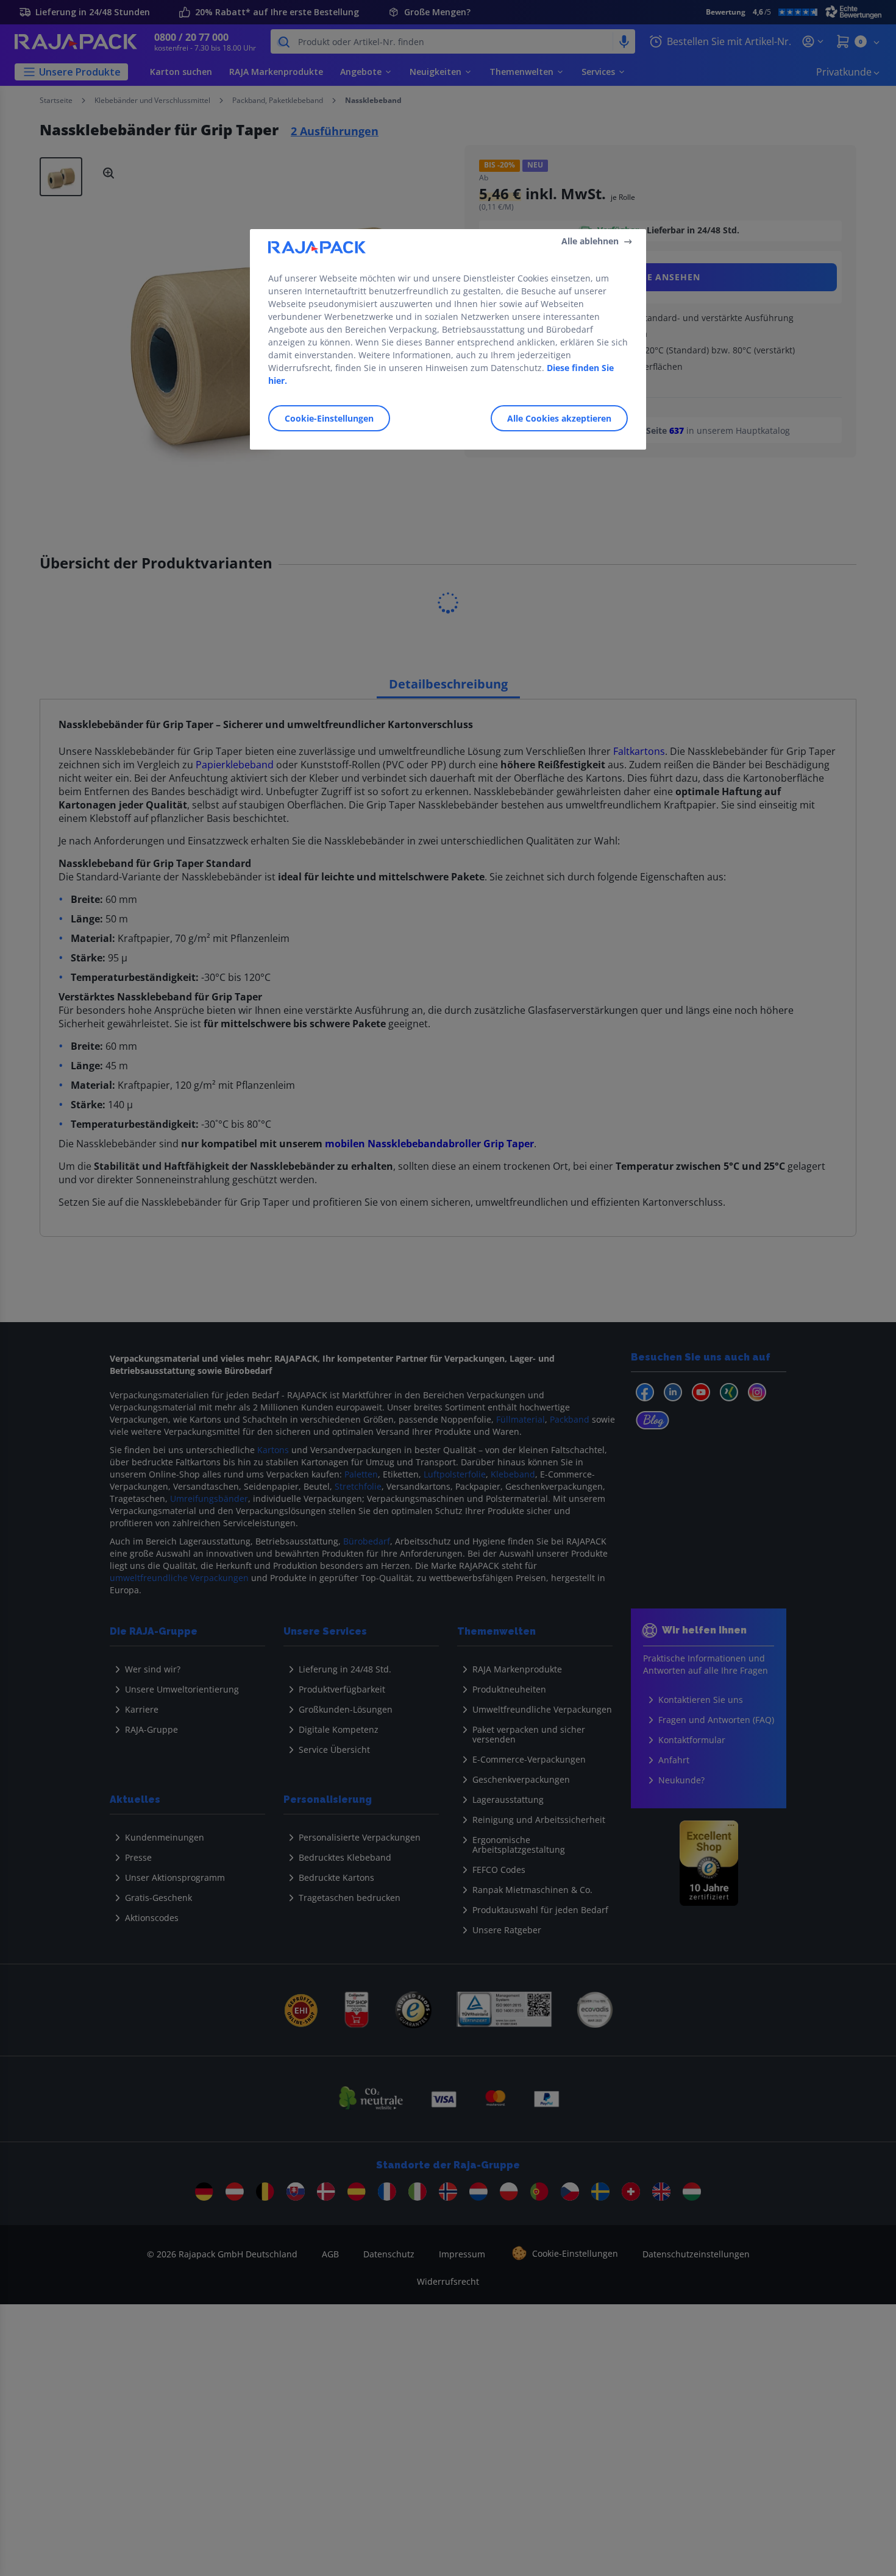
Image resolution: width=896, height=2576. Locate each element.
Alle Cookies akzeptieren (559, 418)
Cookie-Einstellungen (329, 418)
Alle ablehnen (590, 241)
